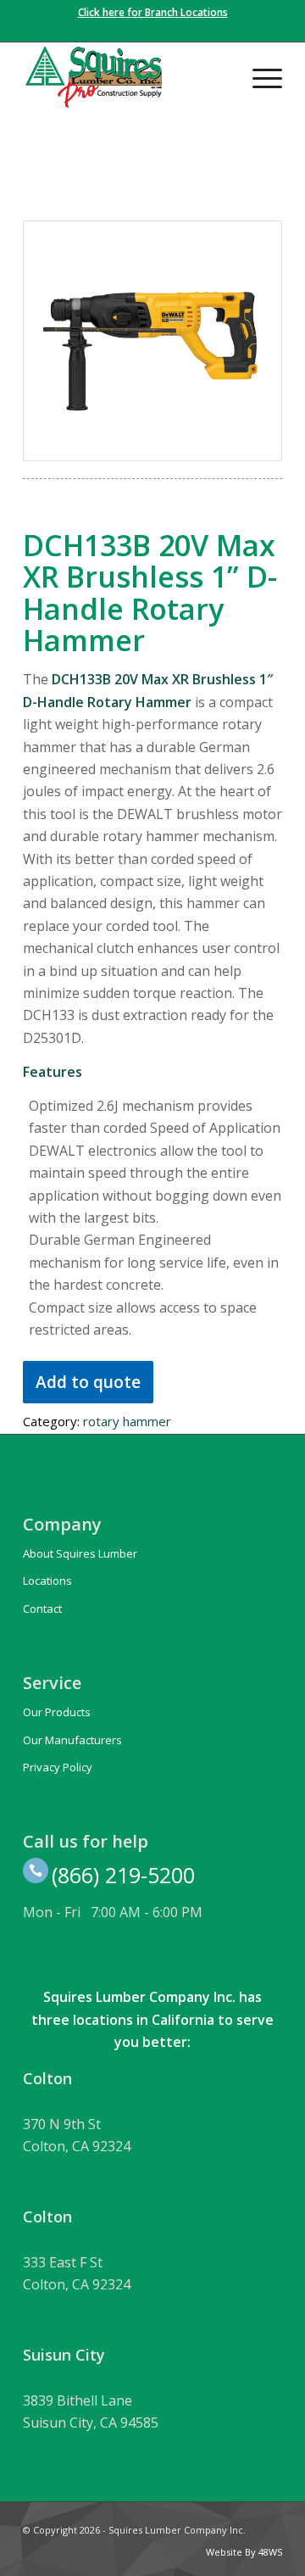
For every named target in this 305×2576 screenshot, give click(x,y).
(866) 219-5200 (123, 1875)
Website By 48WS (244, 2552)
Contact (42, 1609)
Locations (47, 1581)
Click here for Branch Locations (153, 12)
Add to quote (88, 1382)
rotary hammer (127, 1421)
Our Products (57, 1712)
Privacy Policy (58, 1767)
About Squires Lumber (80, 1553)
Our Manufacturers (72, 1740)
